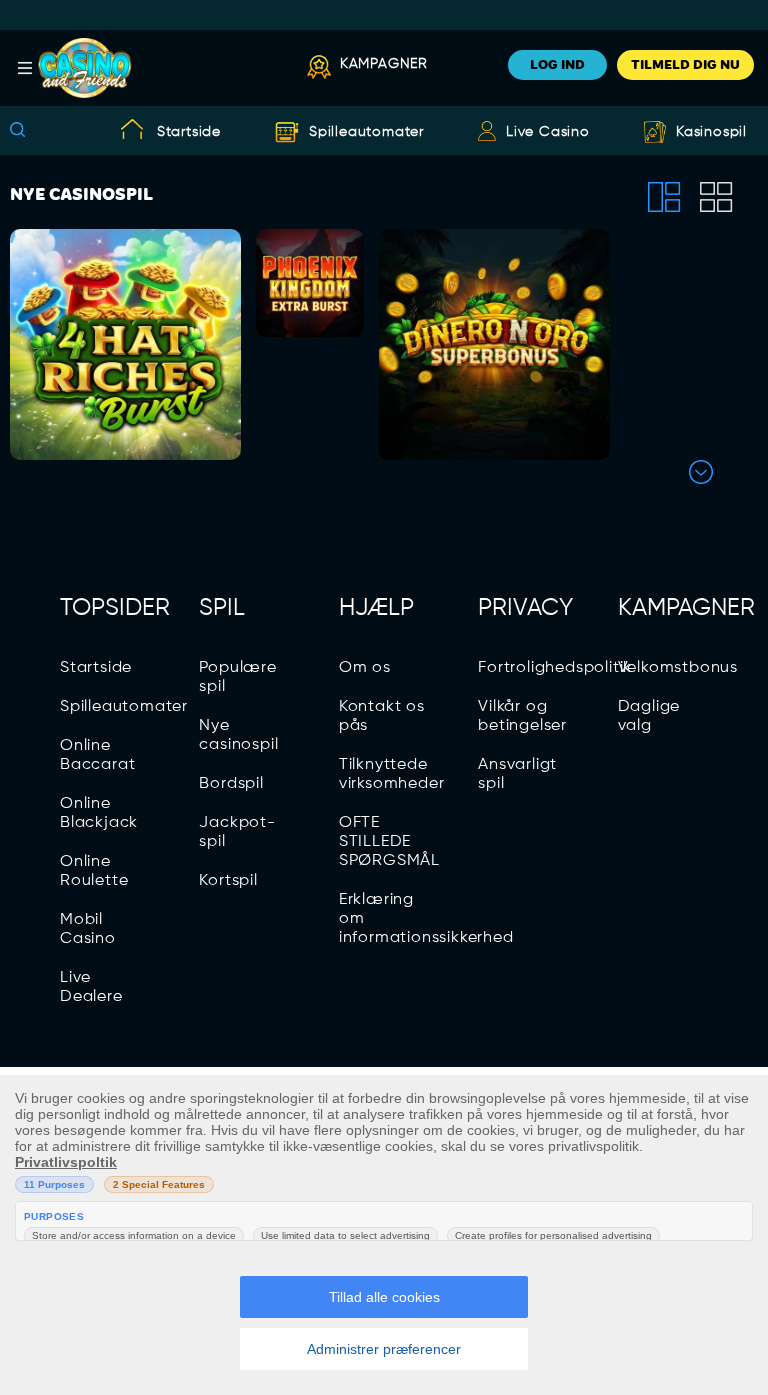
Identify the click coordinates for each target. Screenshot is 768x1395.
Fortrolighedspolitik (555, 668)
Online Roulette (94, 871)
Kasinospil (711, 132)
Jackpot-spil (237, 832)
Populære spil (237, 677)
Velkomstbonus (678, 668)
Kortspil (228, 881)
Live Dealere (91, 987)
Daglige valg (649, 716)
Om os (365, 668)
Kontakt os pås (382, 716)
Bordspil (231, 784)
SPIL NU (125, 444)
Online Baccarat (97, 755)
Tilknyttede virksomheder (392, 774)
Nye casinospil (238, 735)
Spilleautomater (366, 132)
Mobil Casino (88, 929)
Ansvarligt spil (517, 774)
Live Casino (548, 132)
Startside (189, 132)
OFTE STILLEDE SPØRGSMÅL (389, 842)
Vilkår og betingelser (522, 716)
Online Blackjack (99, 813)
